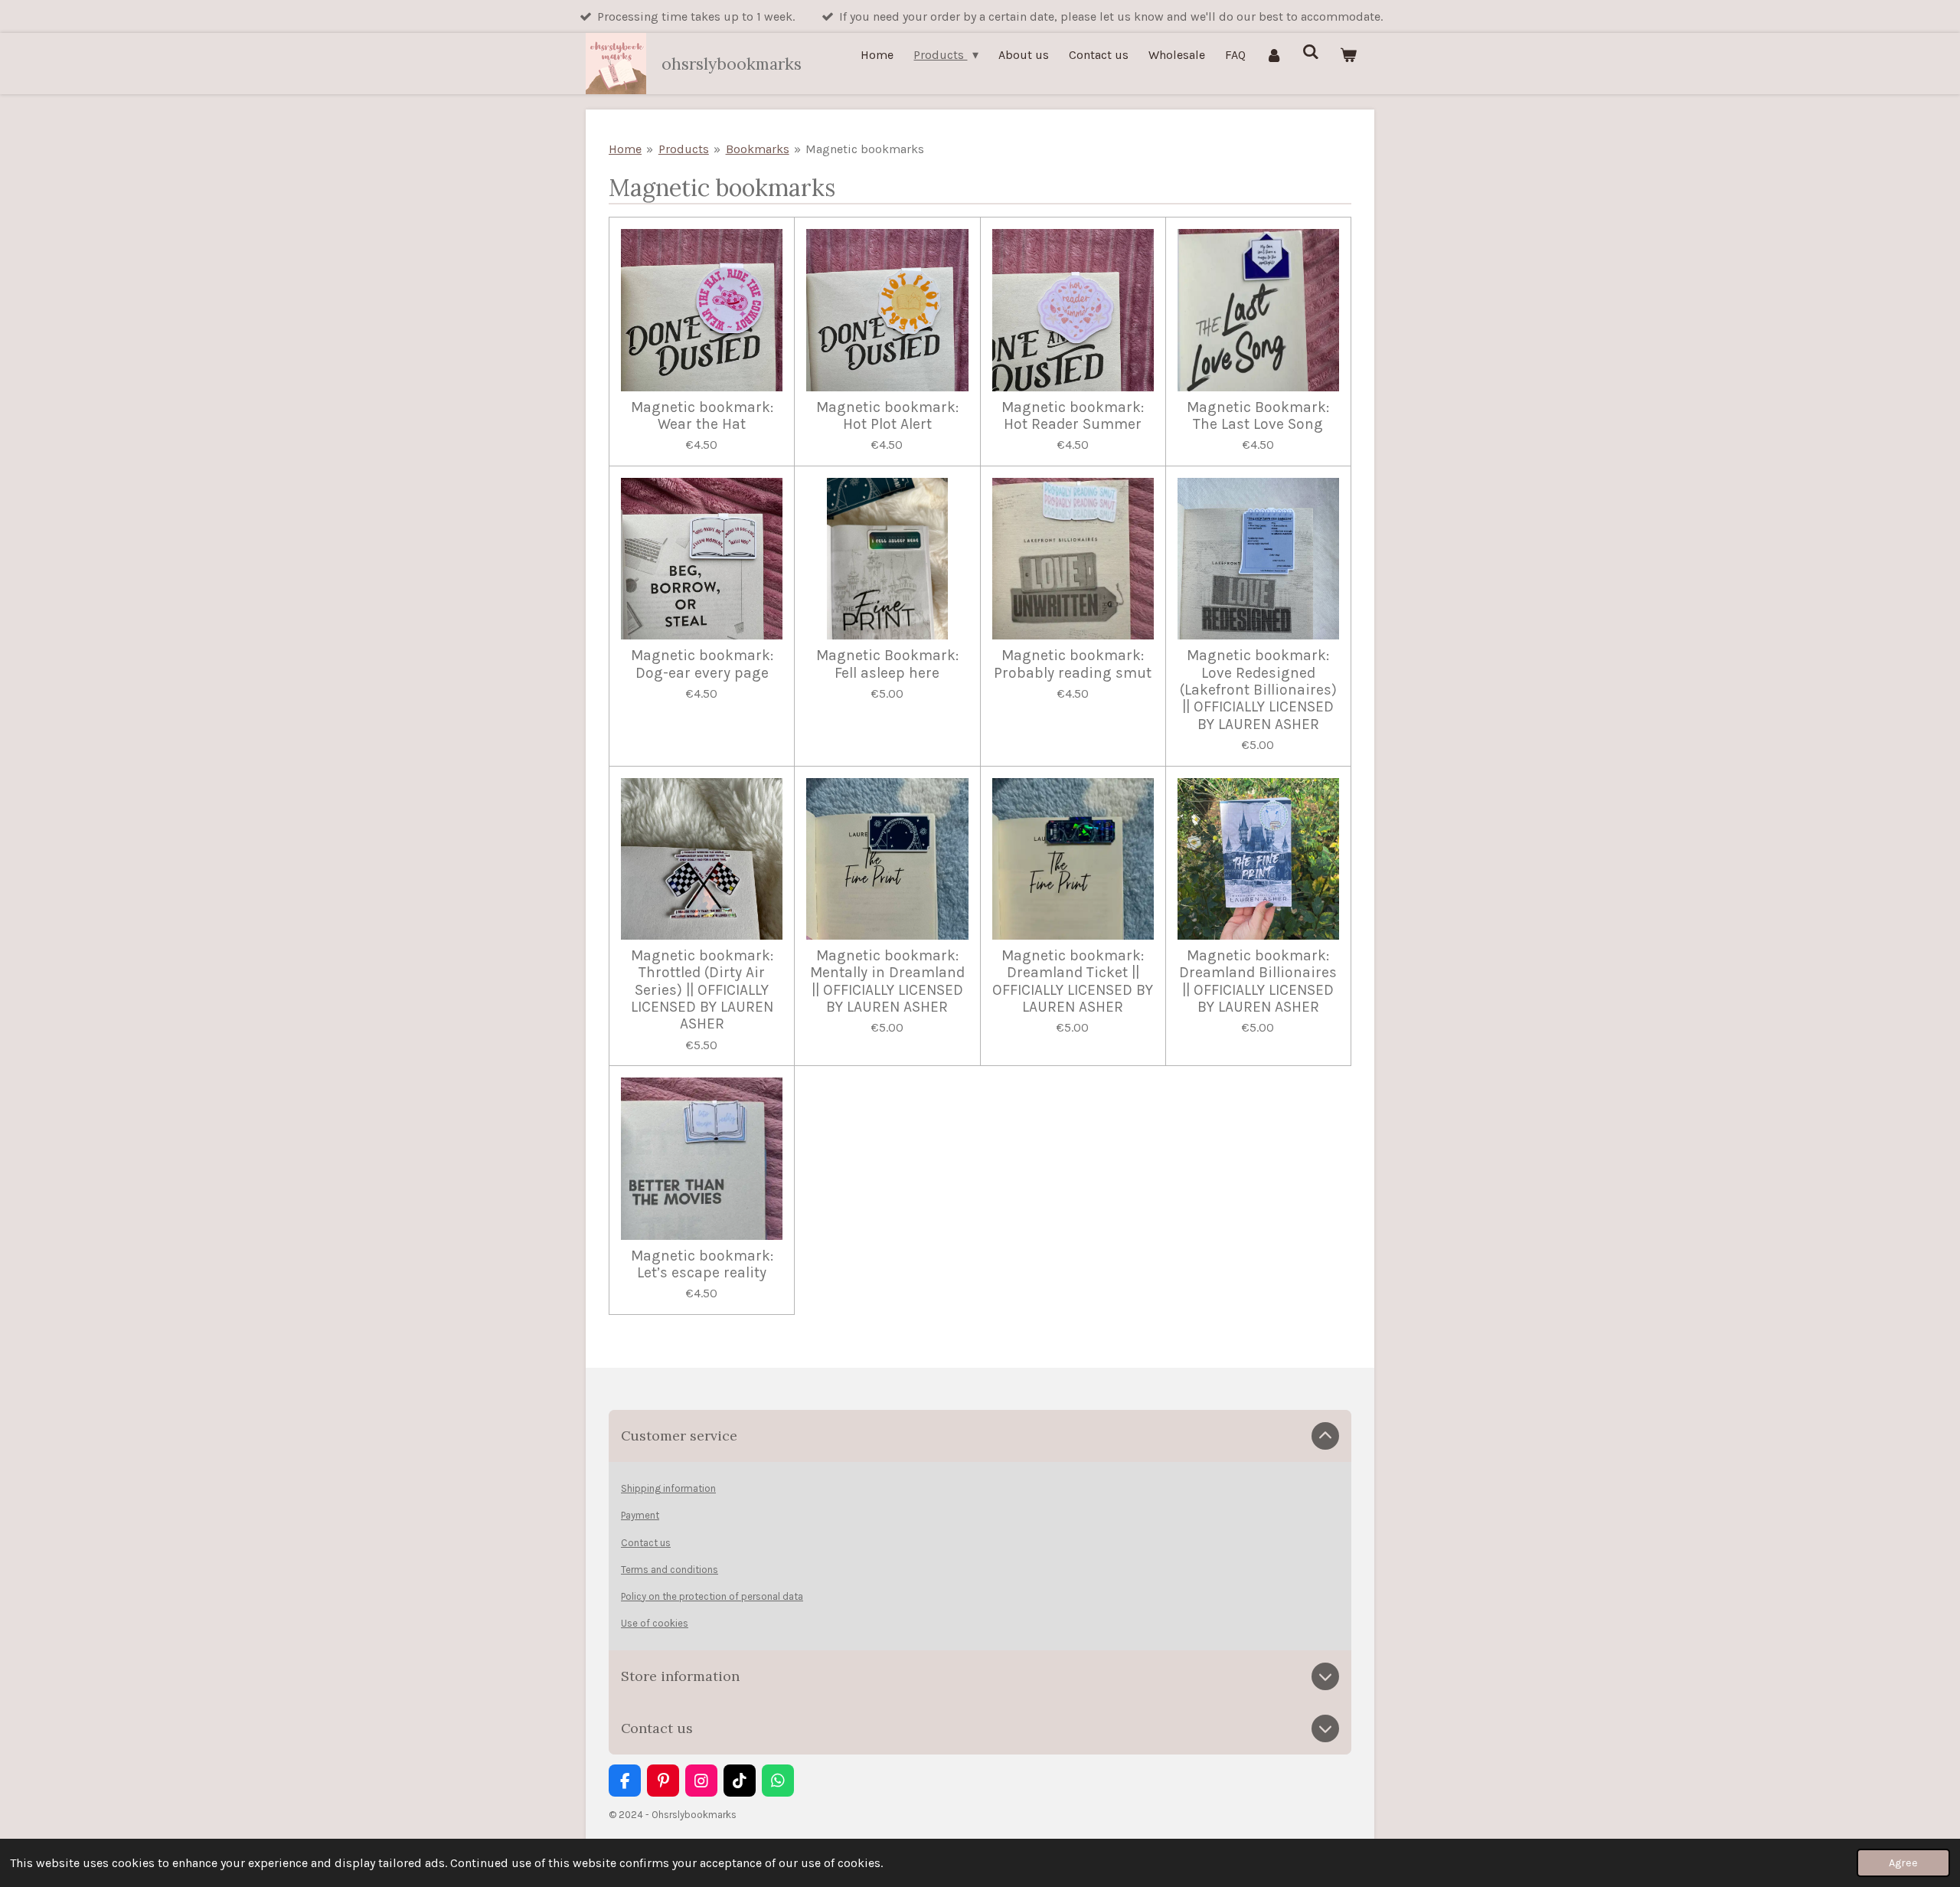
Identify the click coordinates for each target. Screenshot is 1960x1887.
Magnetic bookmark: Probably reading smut (1073, 664)
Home (625, 149)
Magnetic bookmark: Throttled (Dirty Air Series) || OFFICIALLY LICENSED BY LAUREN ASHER (702, 990)
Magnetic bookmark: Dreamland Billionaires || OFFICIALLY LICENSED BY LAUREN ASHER (1258, 981)
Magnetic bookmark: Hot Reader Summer (1073, 416)
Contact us (646, 1543)
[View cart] (1348, 55)
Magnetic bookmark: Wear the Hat (702, 416)
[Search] (1311, 52)
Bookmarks (758, 149)
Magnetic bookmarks (865, 149)
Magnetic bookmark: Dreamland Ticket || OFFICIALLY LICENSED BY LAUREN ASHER (1073, 981)
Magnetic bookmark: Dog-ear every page (702, 664)
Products (684, 149)
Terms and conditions (670, 1570)
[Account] (1274, 55)
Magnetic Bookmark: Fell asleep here (887, 664)
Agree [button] (1903, 1863)
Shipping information (668, 1488)
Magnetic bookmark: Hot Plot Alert (887, 416)
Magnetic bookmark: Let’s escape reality (702, 1264)
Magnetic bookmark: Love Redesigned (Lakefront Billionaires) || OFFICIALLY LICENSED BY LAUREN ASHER (1258, 690)
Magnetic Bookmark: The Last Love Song (1258, 416)
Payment (640, 1515)
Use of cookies (655, 1623)
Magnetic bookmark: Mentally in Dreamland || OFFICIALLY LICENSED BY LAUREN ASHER (887, 981)
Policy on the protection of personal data (712, 1596)
